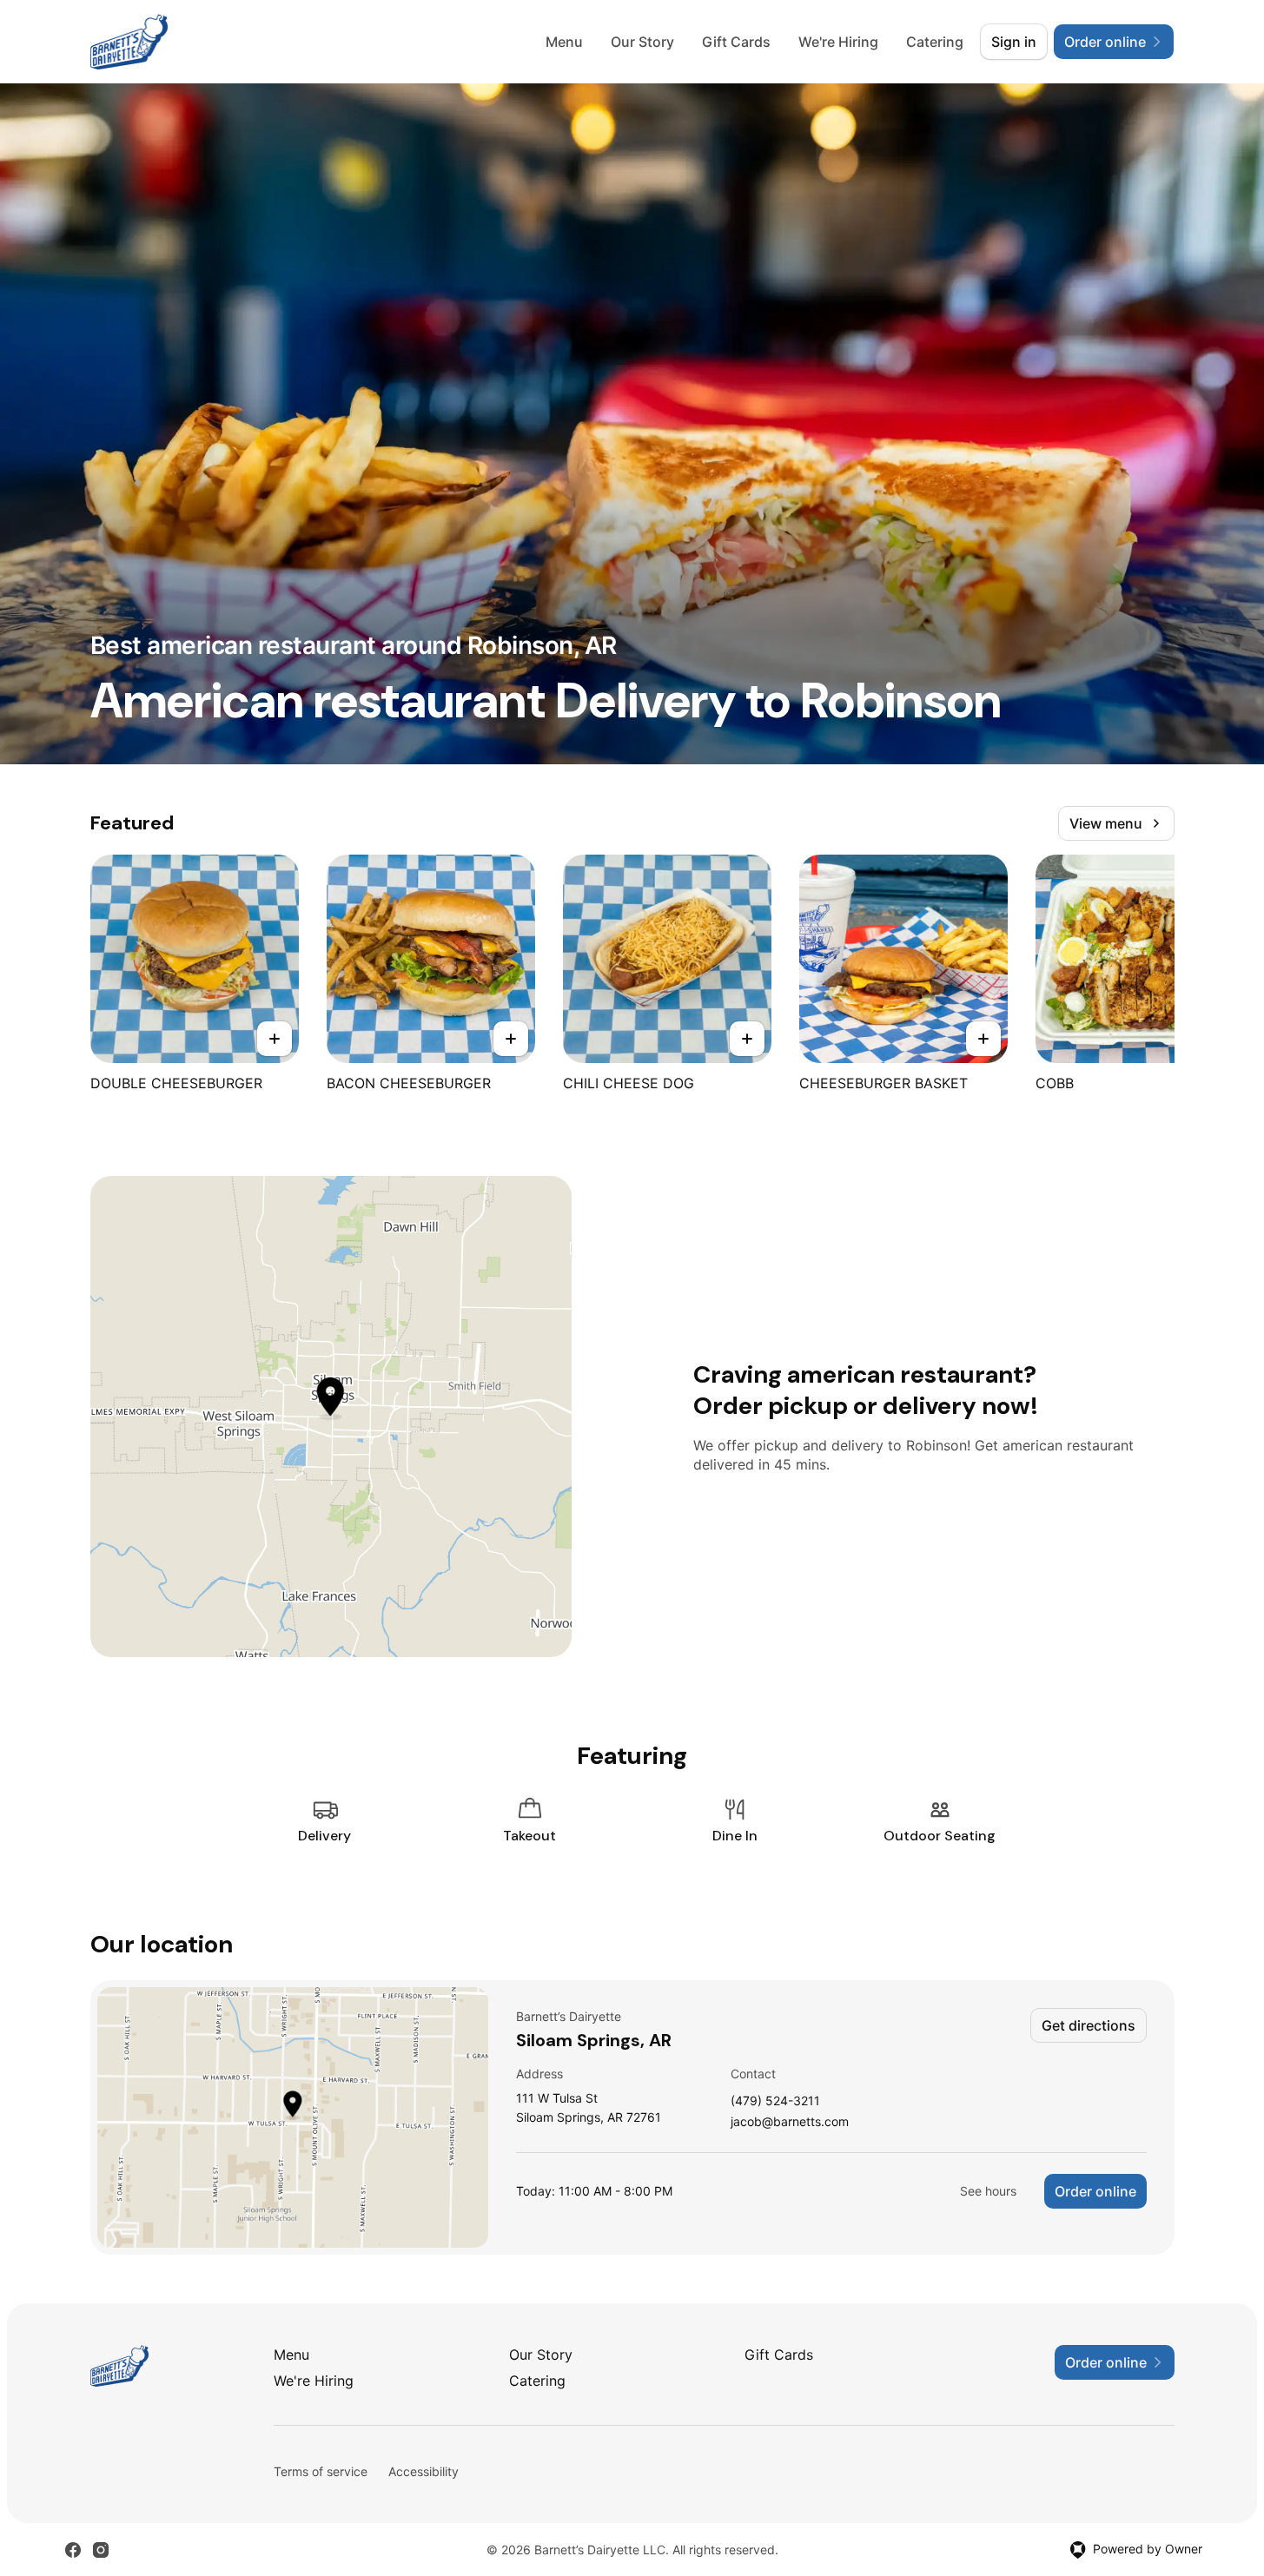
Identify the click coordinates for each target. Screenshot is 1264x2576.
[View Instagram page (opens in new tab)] (101, 2550)
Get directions (1089, 2025)
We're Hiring (838, 42)
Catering (935, 42)
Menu (564, 42)
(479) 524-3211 (775, 2101)
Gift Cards (736, 42)
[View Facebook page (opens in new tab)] (73, 2550)
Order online (1095, 2191)
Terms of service (321, 2471)
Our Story (642, 42)
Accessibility (424, 2471)
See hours (988, 2191)
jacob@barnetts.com (790, 2122)
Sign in (1014, 42)
